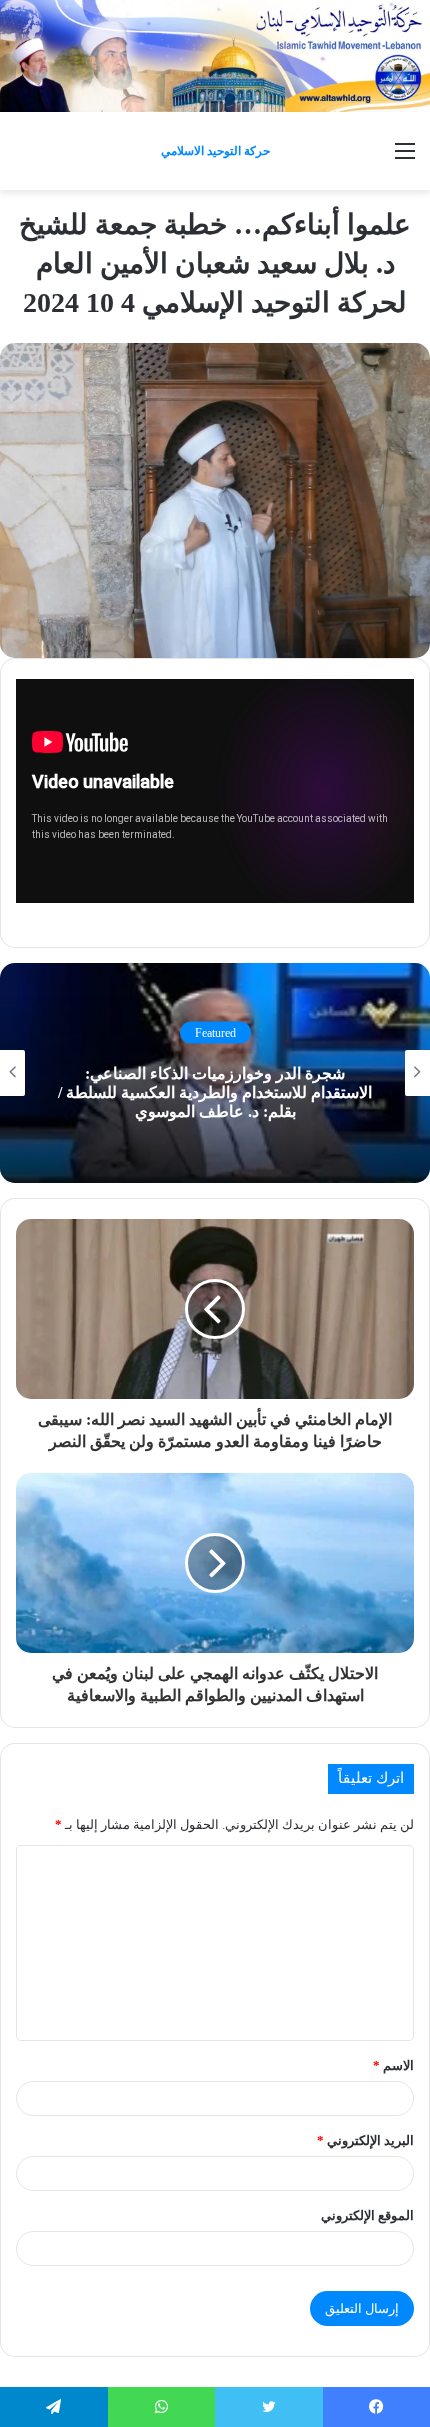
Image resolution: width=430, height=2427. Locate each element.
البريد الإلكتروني (365, 2140)
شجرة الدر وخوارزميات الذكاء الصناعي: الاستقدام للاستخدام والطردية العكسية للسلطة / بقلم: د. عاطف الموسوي (215, 1092)
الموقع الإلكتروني (367, 2215)
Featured (215, 1032)
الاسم (393, 2065)
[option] (215, 1073)
